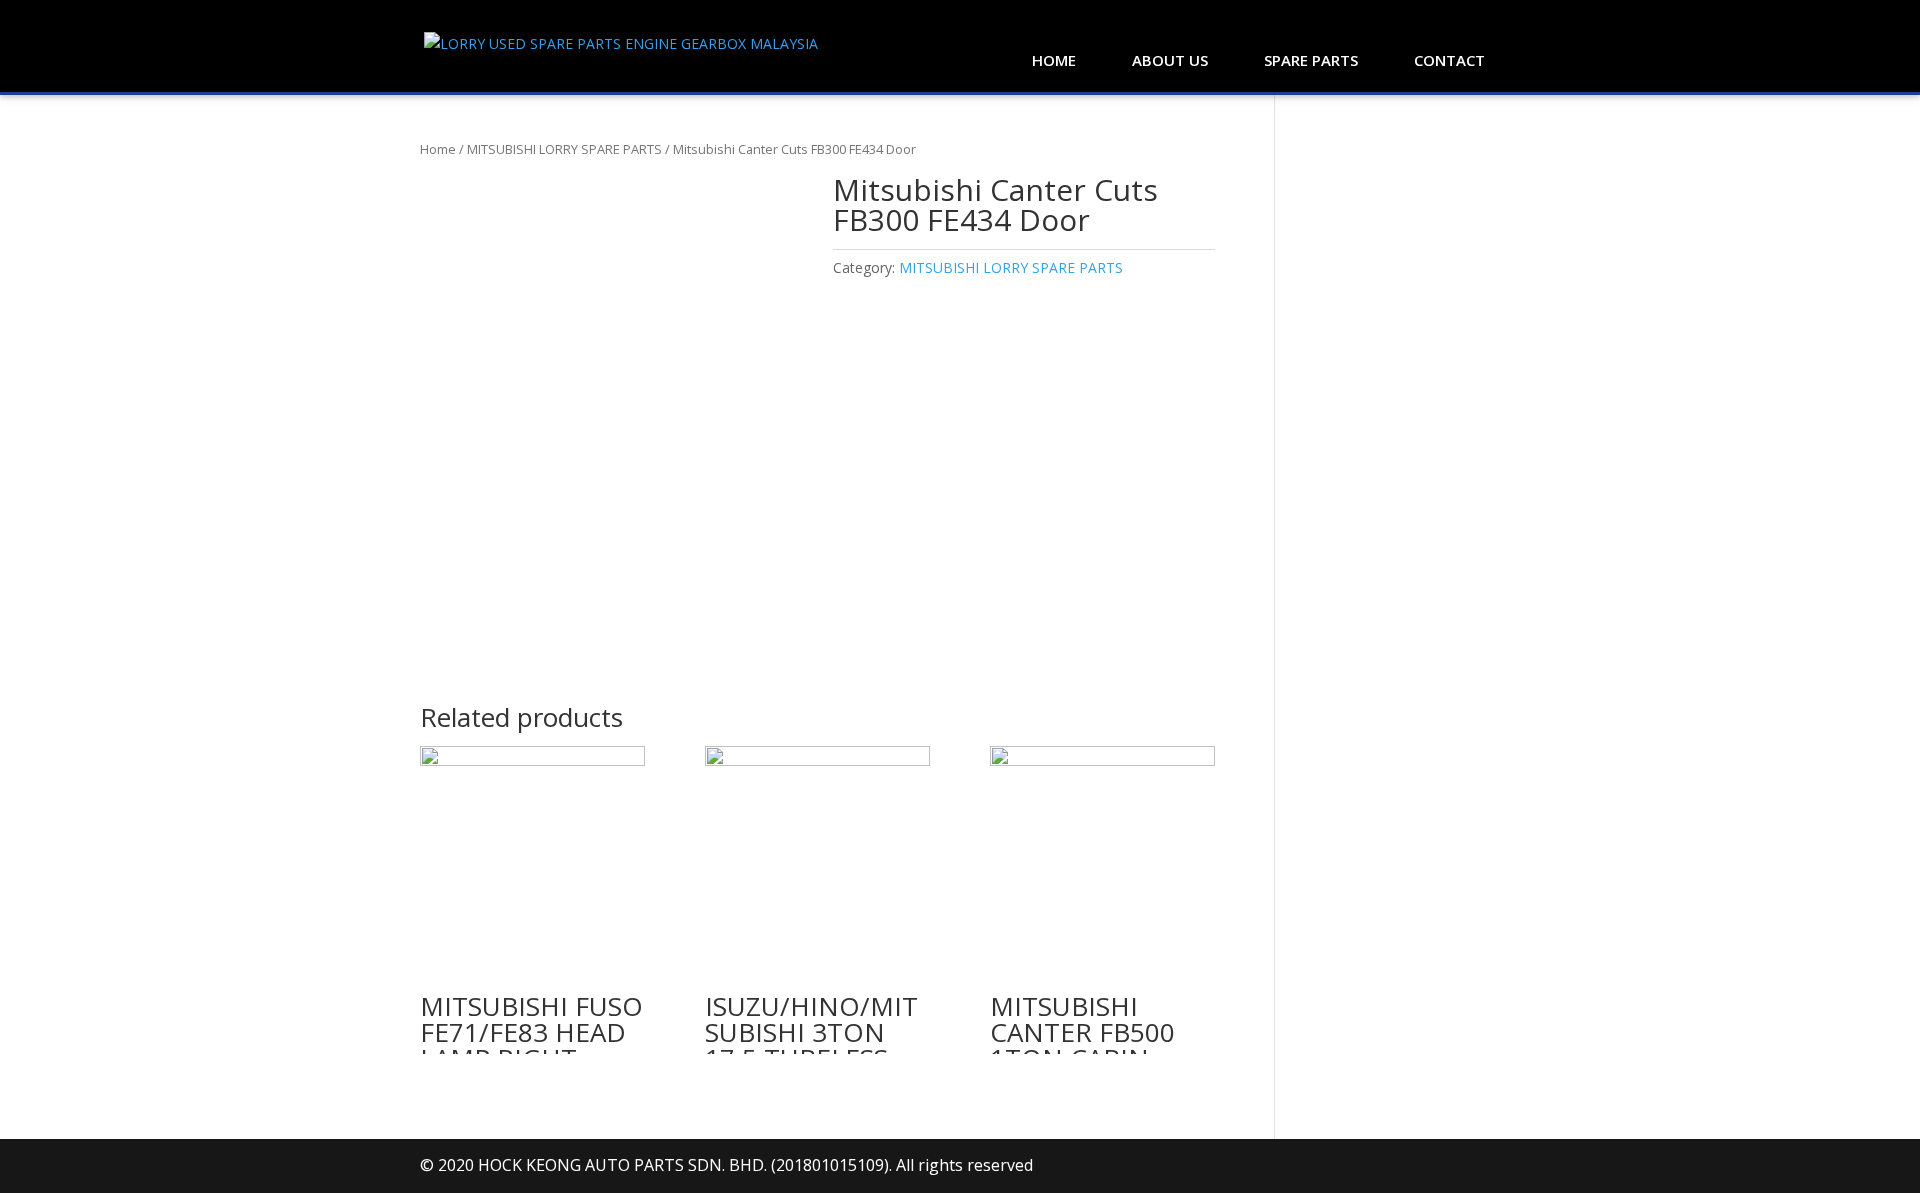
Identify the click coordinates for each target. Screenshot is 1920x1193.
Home (1054, 60)
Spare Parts (1311, 60)
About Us (1170, 60)
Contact (1449, 60)
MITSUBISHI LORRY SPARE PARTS (564, 149)
